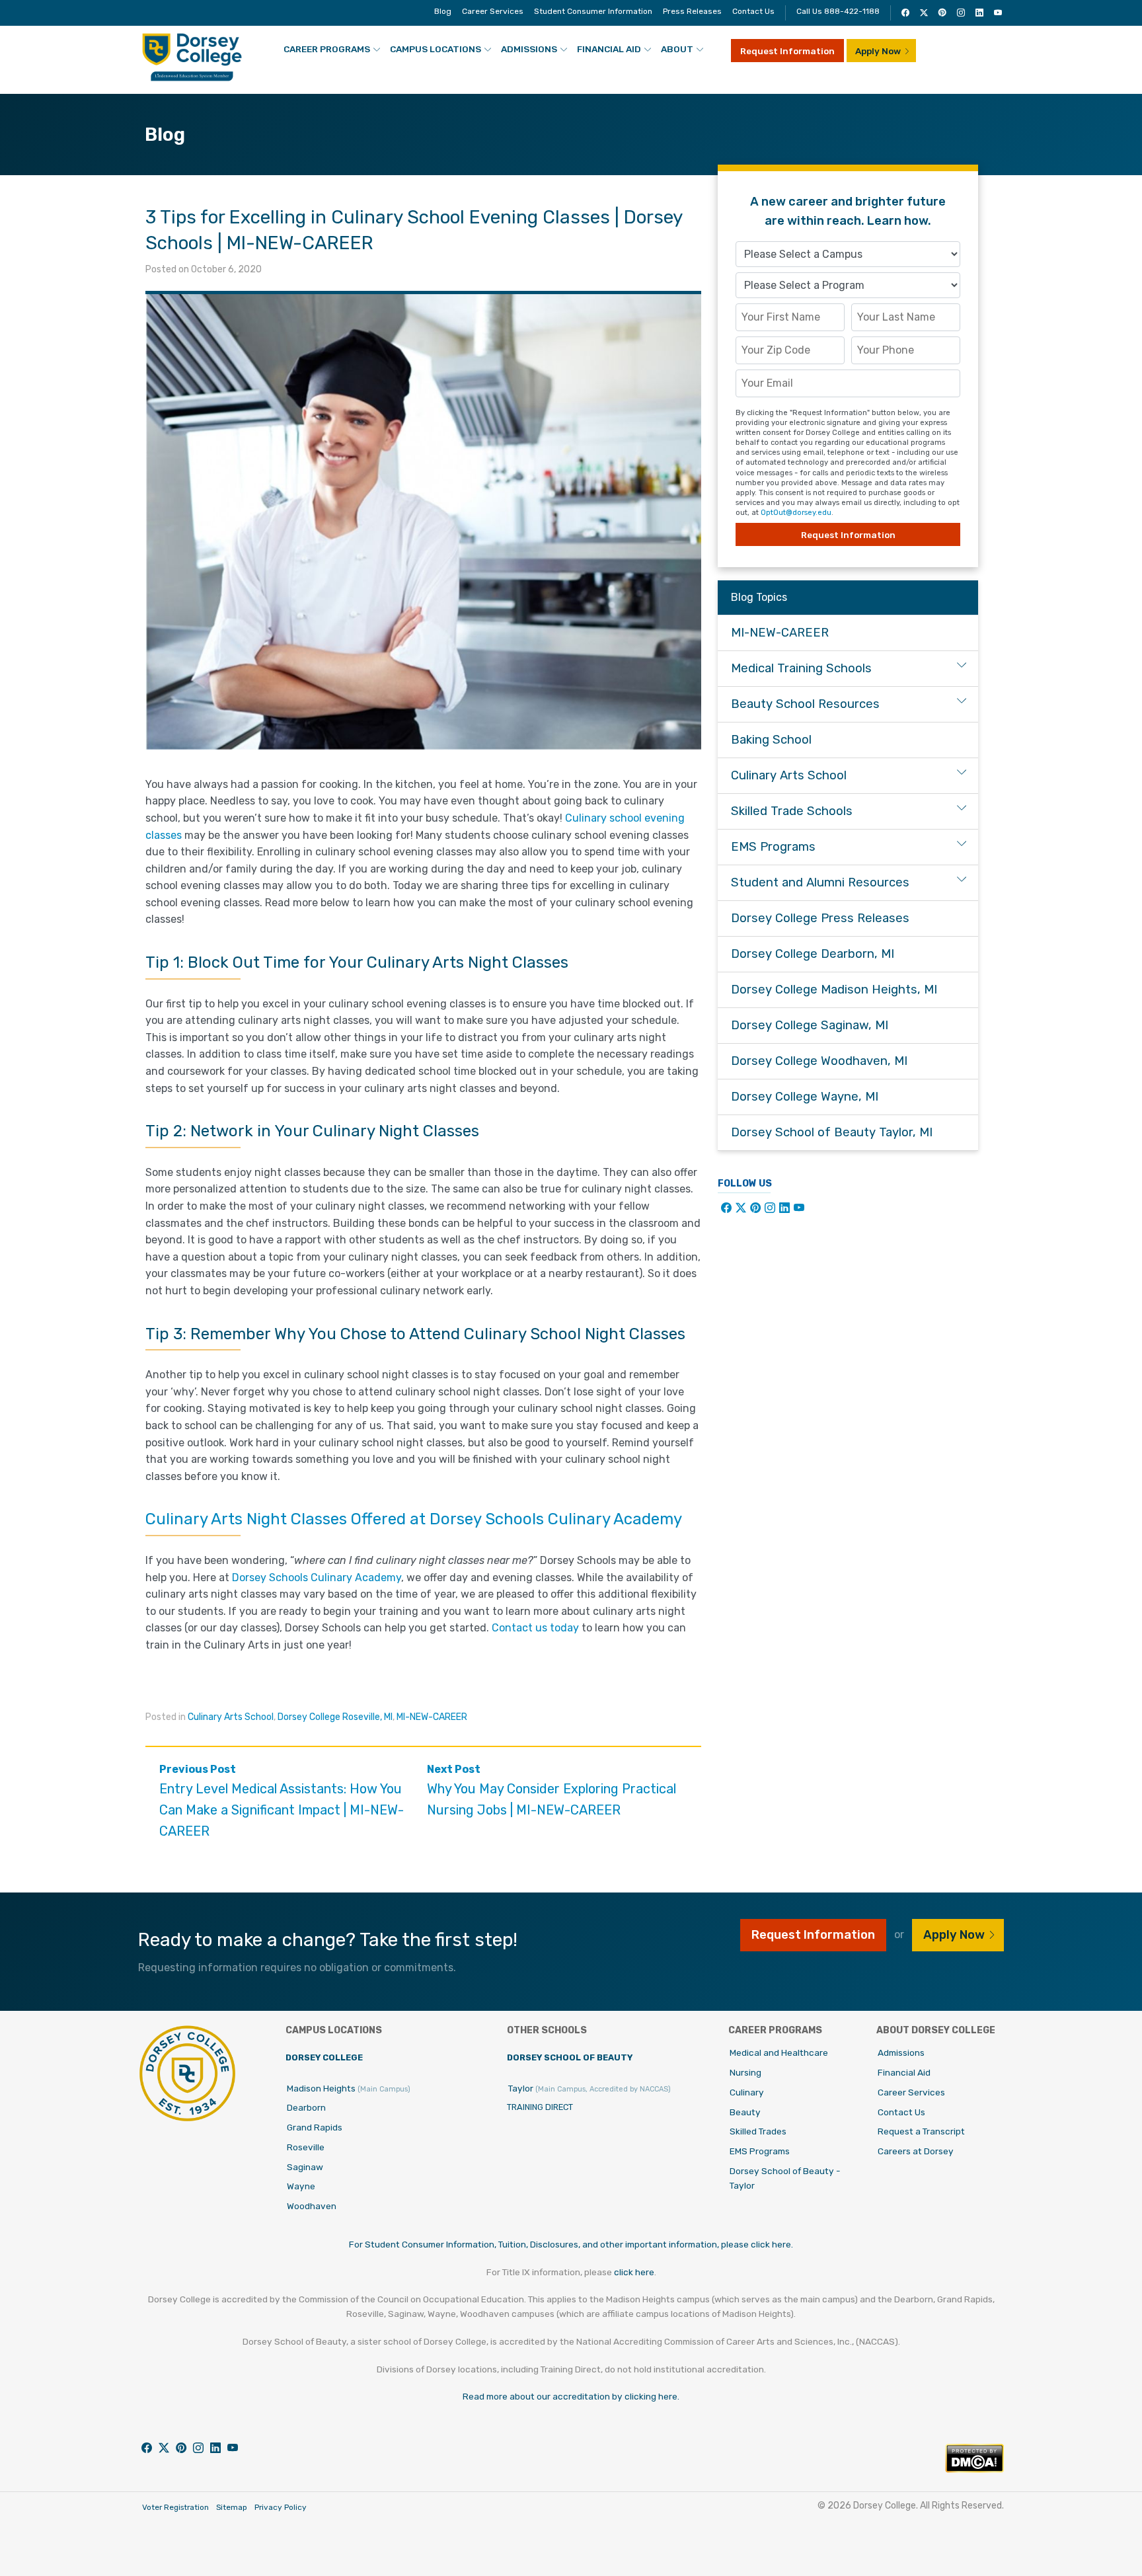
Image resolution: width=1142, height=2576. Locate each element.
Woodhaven (312, 2206)
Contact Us (753, 11)
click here (634, 2272)
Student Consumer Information (593, 11)
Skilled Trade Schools (792, 811)
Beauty (745, 2112)
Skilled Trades (758, 2131)
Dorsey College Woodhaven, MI (819, 1061)
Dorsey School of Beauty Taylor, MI (832, 1132)
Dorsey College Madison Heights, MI (834, 990)
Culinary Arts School (231, 1717)
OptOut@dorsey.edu (796, 513)
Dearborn (306, 2107)
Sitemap (232, 2507)
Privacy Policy (281, 2507)
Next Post (552, 1790)
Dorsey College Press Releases (820, 918)
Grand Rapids (315, 2127)
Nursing (745, 2072)
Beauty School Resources (805, 704)
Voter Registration (175, 2507)
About (677, 49)
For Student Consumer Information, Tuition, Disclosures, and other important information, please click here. (571, 2244)
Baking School (771, 740)
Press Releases (692, 11)
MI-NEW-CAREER (432, 1717)
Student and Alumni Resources (820, 882)
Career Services (493, 11)
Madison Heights (349, 2088)
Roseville (306, 2147)
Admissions (529, 49)
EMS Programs (773, 847)
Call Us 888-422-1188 (838, 11)
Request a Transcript (921, 2131)
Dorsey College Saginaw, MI (810, 1025)
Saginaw (305, 2167)
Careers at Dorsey (916, 2151)
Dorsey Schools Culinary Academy (317, 1578)
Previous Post (282, 1801)
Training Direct (540, 2107)
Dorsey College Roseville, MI (335, 1717)
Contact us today (535, 1628)
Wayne (301, 2186)
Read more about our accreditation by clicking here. (571, 2396)
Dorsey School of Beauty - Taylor (785, 2178)
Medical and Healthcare (779, 2052)
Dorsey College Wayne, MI (805, 1097)
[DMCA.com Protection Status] (974, 2469)
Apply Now (878, 51)
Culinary (747, 2092)
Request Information (787, 51)
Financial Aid (609, 49)
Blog (443, 11)
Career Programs (327, 49)
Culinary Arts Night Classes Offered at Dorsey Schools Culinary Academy (414, 1519)
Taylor (590, 2088)
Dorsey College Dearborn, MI (813, 954)
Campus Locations (436, 49)
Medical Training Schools (801, 668)
